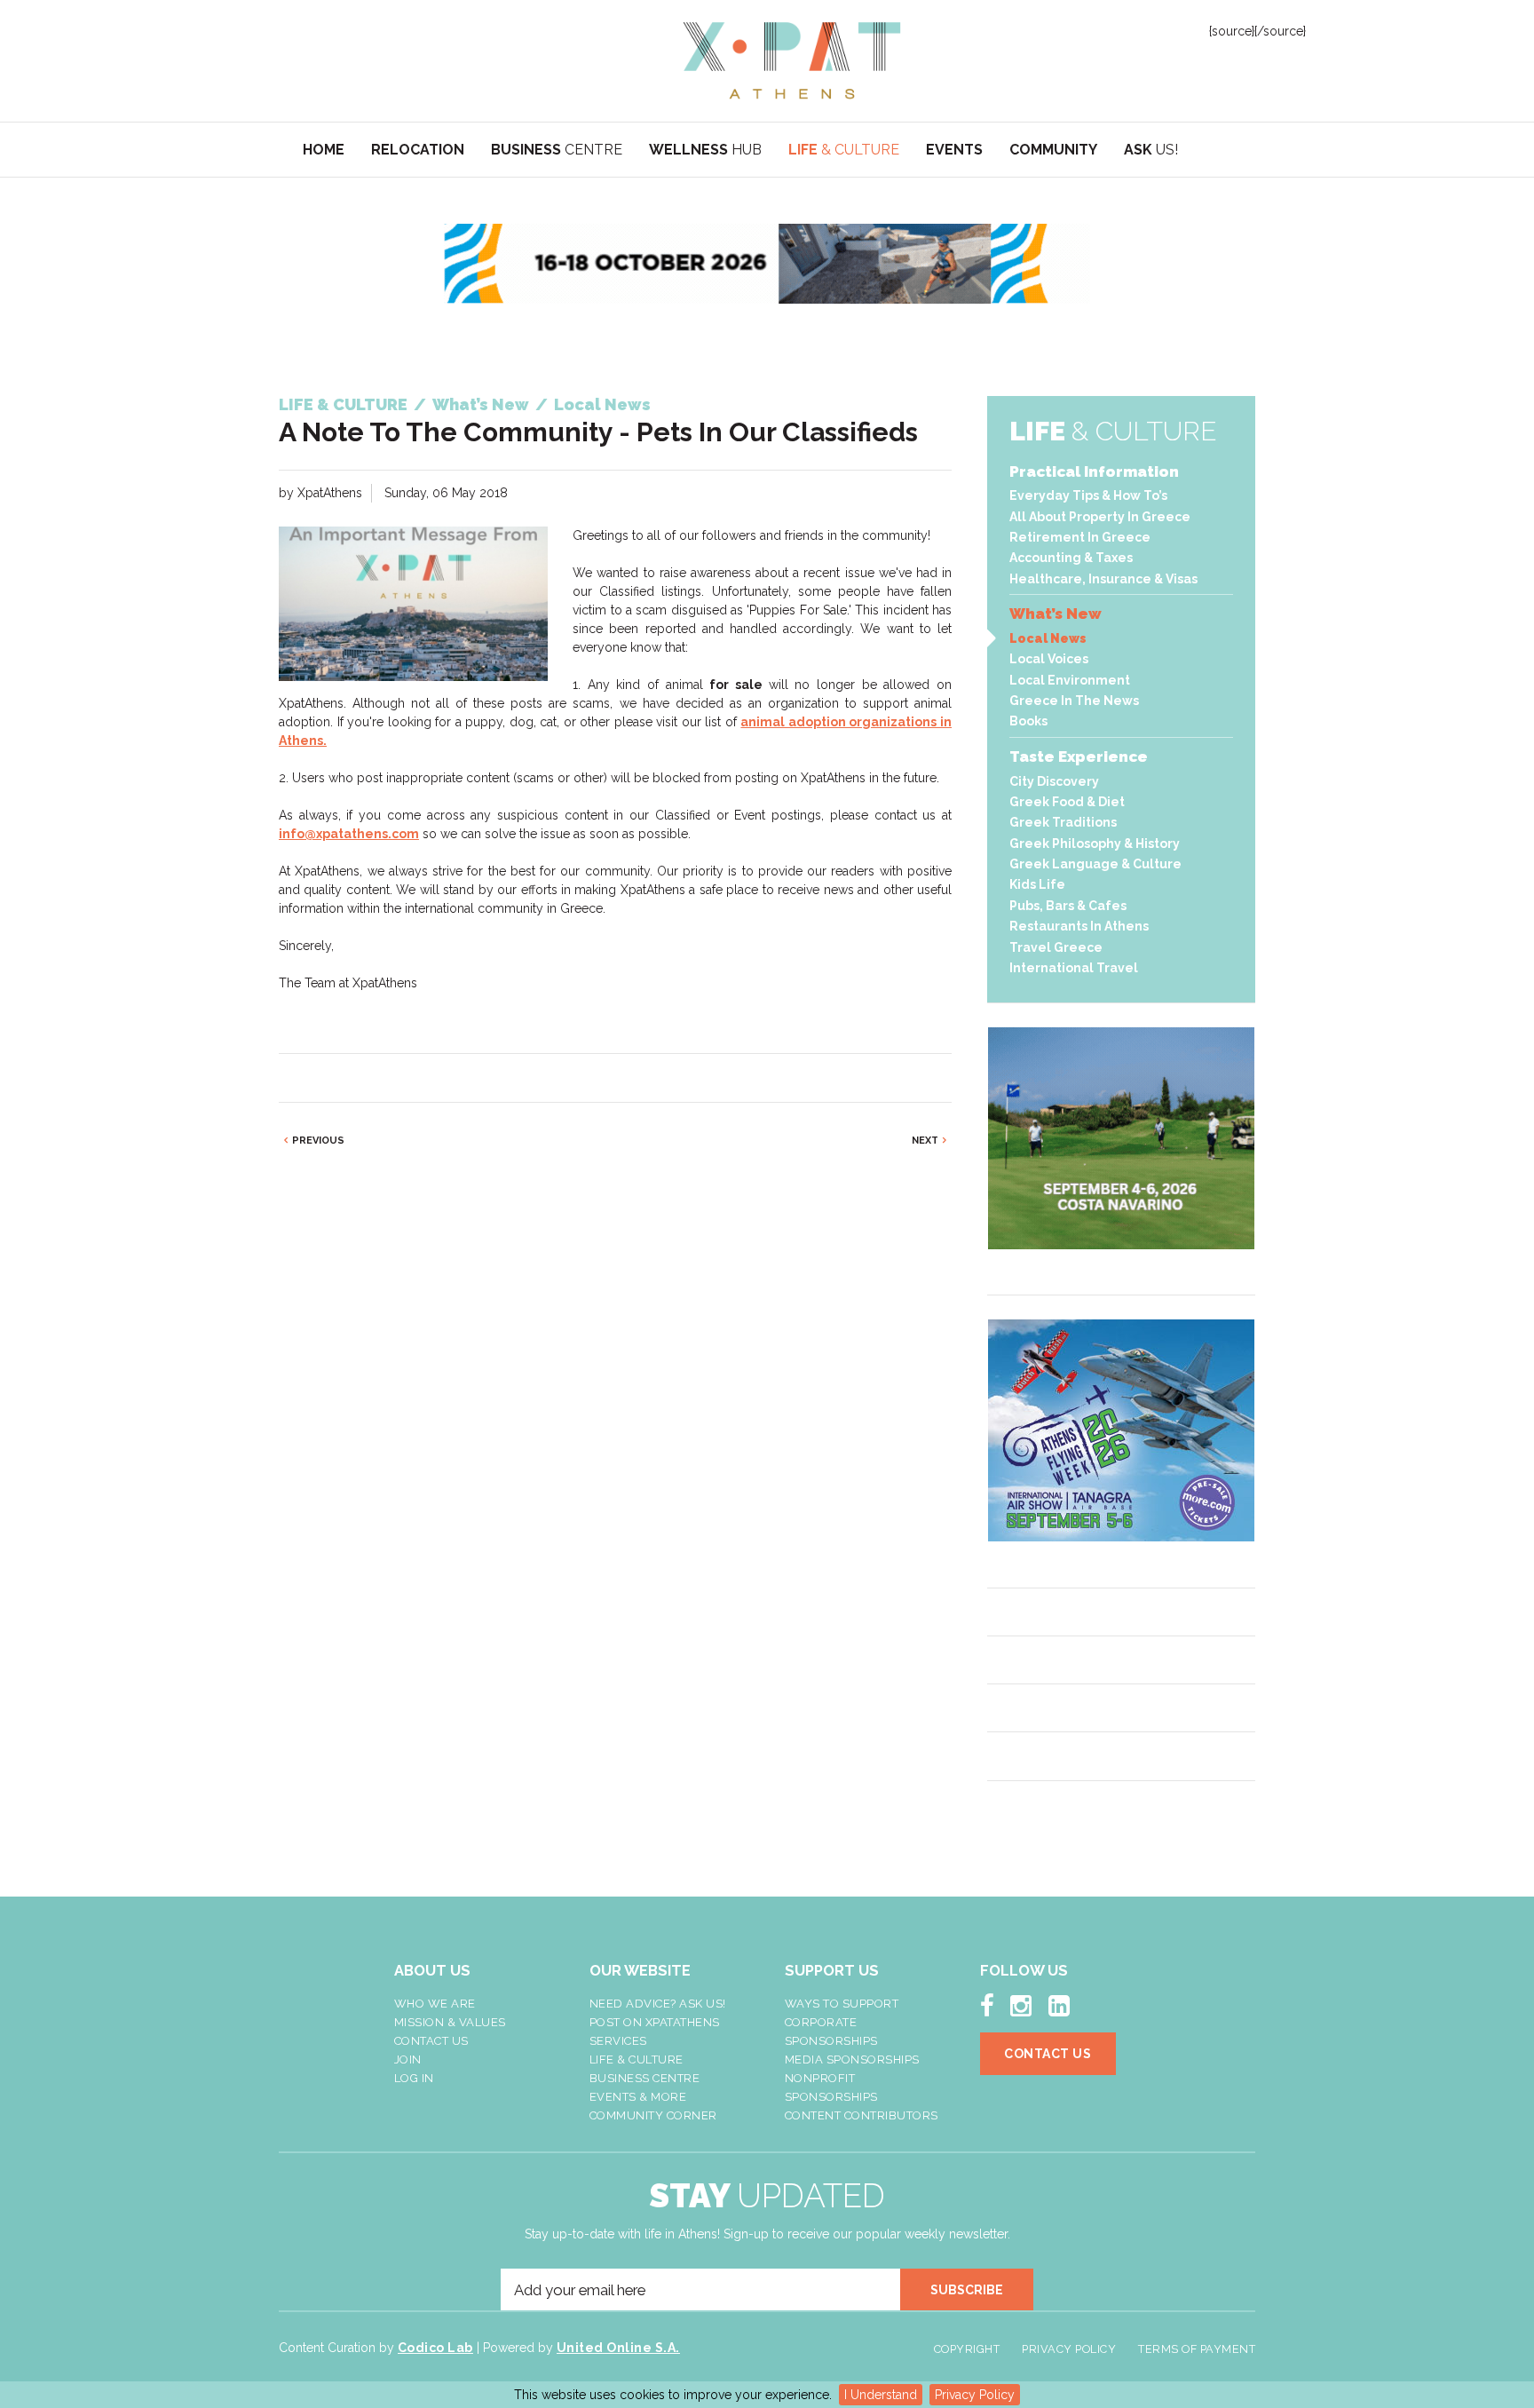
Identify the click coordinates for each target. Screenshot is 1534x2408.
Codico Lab (435, 2348)
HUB (705, 150)
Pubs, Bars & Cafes (1068, 906)
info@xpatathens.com (349, 834)
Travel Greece (1056, 947)
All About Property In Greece (1100, 517)
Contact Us (431, 2041)
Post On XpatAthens (655, 2022)
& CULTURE (844, 150)
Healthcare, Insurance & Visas (1103, 579)
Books (1028, 721)
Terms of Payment (1197, 2349)
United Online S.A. (618, 2348)
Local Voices (1049, 659)
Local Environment (1070, 680)
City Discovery (1054, 781)
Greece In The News (1074, 701)
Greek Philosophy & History (1095, 844)
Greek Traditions (1063, 822)
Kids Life (1037, 884)
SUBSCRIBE (967, 2290)
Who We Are (435, 2004)
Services (618, 2041)
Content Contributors (862, 2115)
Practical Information (1094, 471)
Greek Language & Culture (1095, 864)
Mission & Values (450, 2022)
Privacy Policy (975, 2395)
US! (1151, 150)
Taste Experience (1079, 756)
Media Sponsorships (852, 2059)
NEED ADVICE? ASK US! (658, 2004)
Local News (1048, 638)
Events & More (638, 2097)
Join (408, 2059)
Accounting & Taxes (1071, 558)
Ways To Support (842, 2004)
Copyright (967, 2349)
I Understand (881, 2395)
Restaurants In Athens (1079, 926)
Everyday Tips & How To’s (1088, 495)
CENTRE (557, 150)
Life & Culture (637, 2059)
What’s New (1056, 614)
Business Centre (645, 2078)
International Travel (1074, 968)
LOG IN (414, 2078)
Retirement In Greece (1080, 537)
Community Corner (653, 2115)
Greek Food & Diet (1067, 802)
